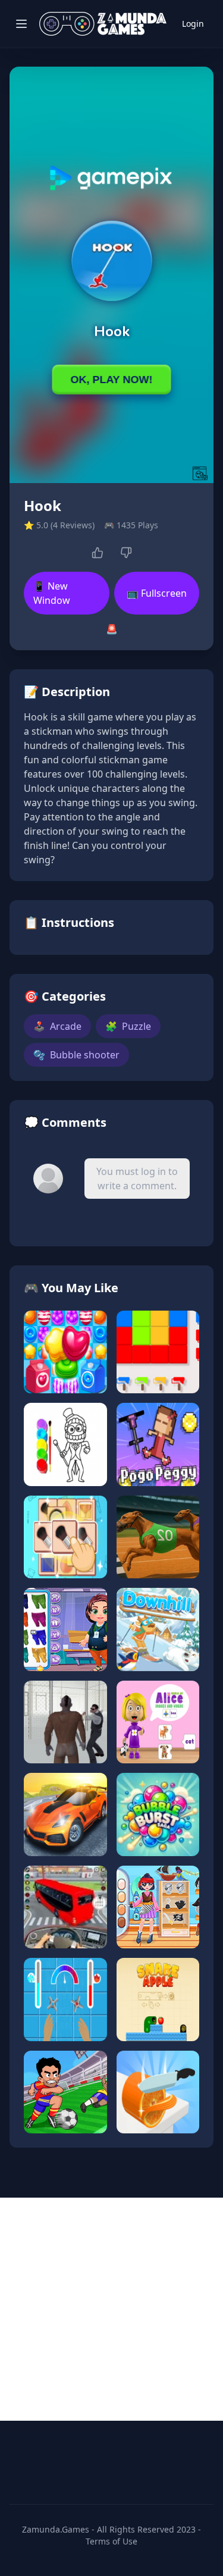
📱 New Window (52, 593)
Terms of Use (111, 2541)
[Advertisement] (111, 2309)
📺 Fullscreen (157, 593)
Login (193, 23)
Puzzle (128, 1026)
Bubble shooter (76, 1055)
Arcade (57, 1026)
